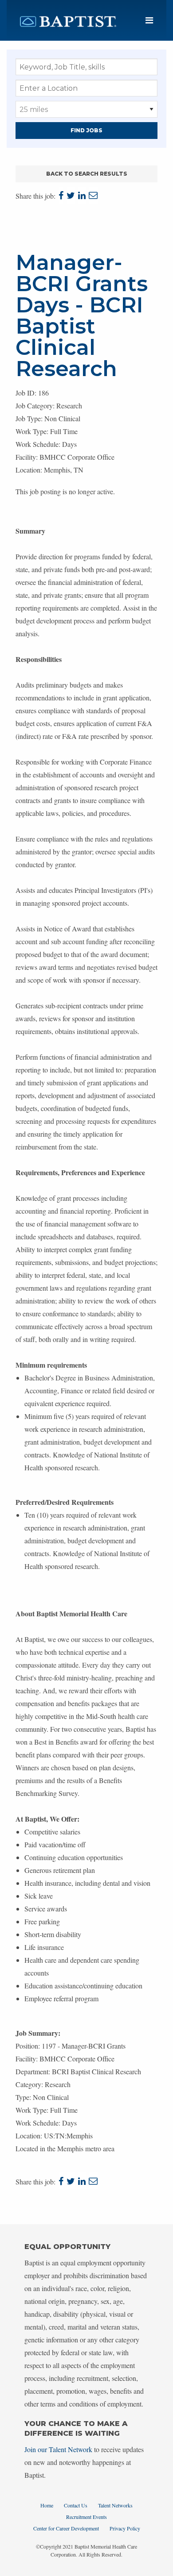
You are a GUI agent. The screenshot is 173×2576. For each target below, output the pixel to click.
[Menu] (149, 21)
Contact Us (76, 2505)
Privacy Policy (125, 2528)
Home (47, 2505)
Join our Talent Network (58, 2449)
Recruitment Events (86, 2517)
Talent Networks (115, 2505)
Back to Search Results (87, 174)
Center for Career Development (66, 2528)
